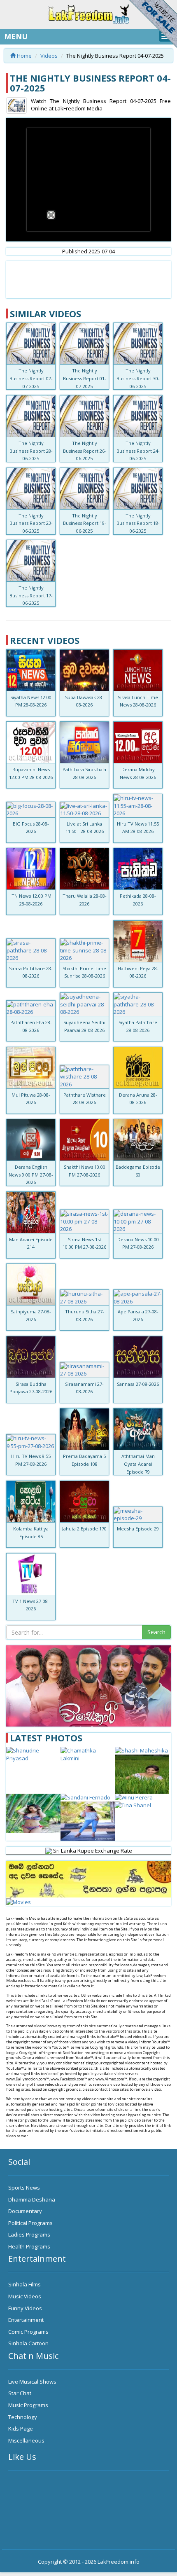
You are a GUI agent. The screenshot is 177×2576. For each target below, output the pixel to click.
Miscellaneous (26, 2440)
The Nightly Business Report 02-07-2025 (31, 378)
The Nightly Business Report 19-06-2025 (85, 523)
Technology (23, 2417)
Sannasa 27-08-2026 (138, 1384)
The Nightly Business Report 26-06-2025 (85, 451)
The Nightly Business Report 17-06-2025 (31, 595)
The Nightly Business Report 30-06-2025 (138, 378)
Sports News (24, 2188)
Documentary (25, 2211)
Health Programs (29, 2246)
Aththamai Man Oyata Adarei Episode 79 (138, 1464)
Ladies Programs (29, 2234)
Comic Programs (28, 2332)
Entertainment (26, 2320)
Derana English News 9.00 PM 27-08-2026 (31, 1175)
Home (24, 56)
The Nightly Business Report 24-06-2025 (138, 451)
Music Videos (25, 2296)
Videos (49, 56)
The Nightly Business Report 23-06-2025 (31, 523)
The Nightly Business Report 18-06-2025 (138, 523)
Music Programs (28, 2405)
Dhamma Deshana (32, 2199)
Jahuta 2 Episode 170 (84, 1529)
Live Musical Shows (32, 2382)
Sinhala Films (24, 2284)
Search (156, 1632)
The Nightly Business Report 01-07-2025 (85, 378)
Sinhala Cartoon (28, 2343)
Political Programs (30, 2223)
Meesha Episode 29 (138, 1529)
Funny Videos (25, 2308)
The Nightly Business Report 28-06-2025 (31, 451)
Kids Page (21, 2429)
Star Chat (20, 2393)
